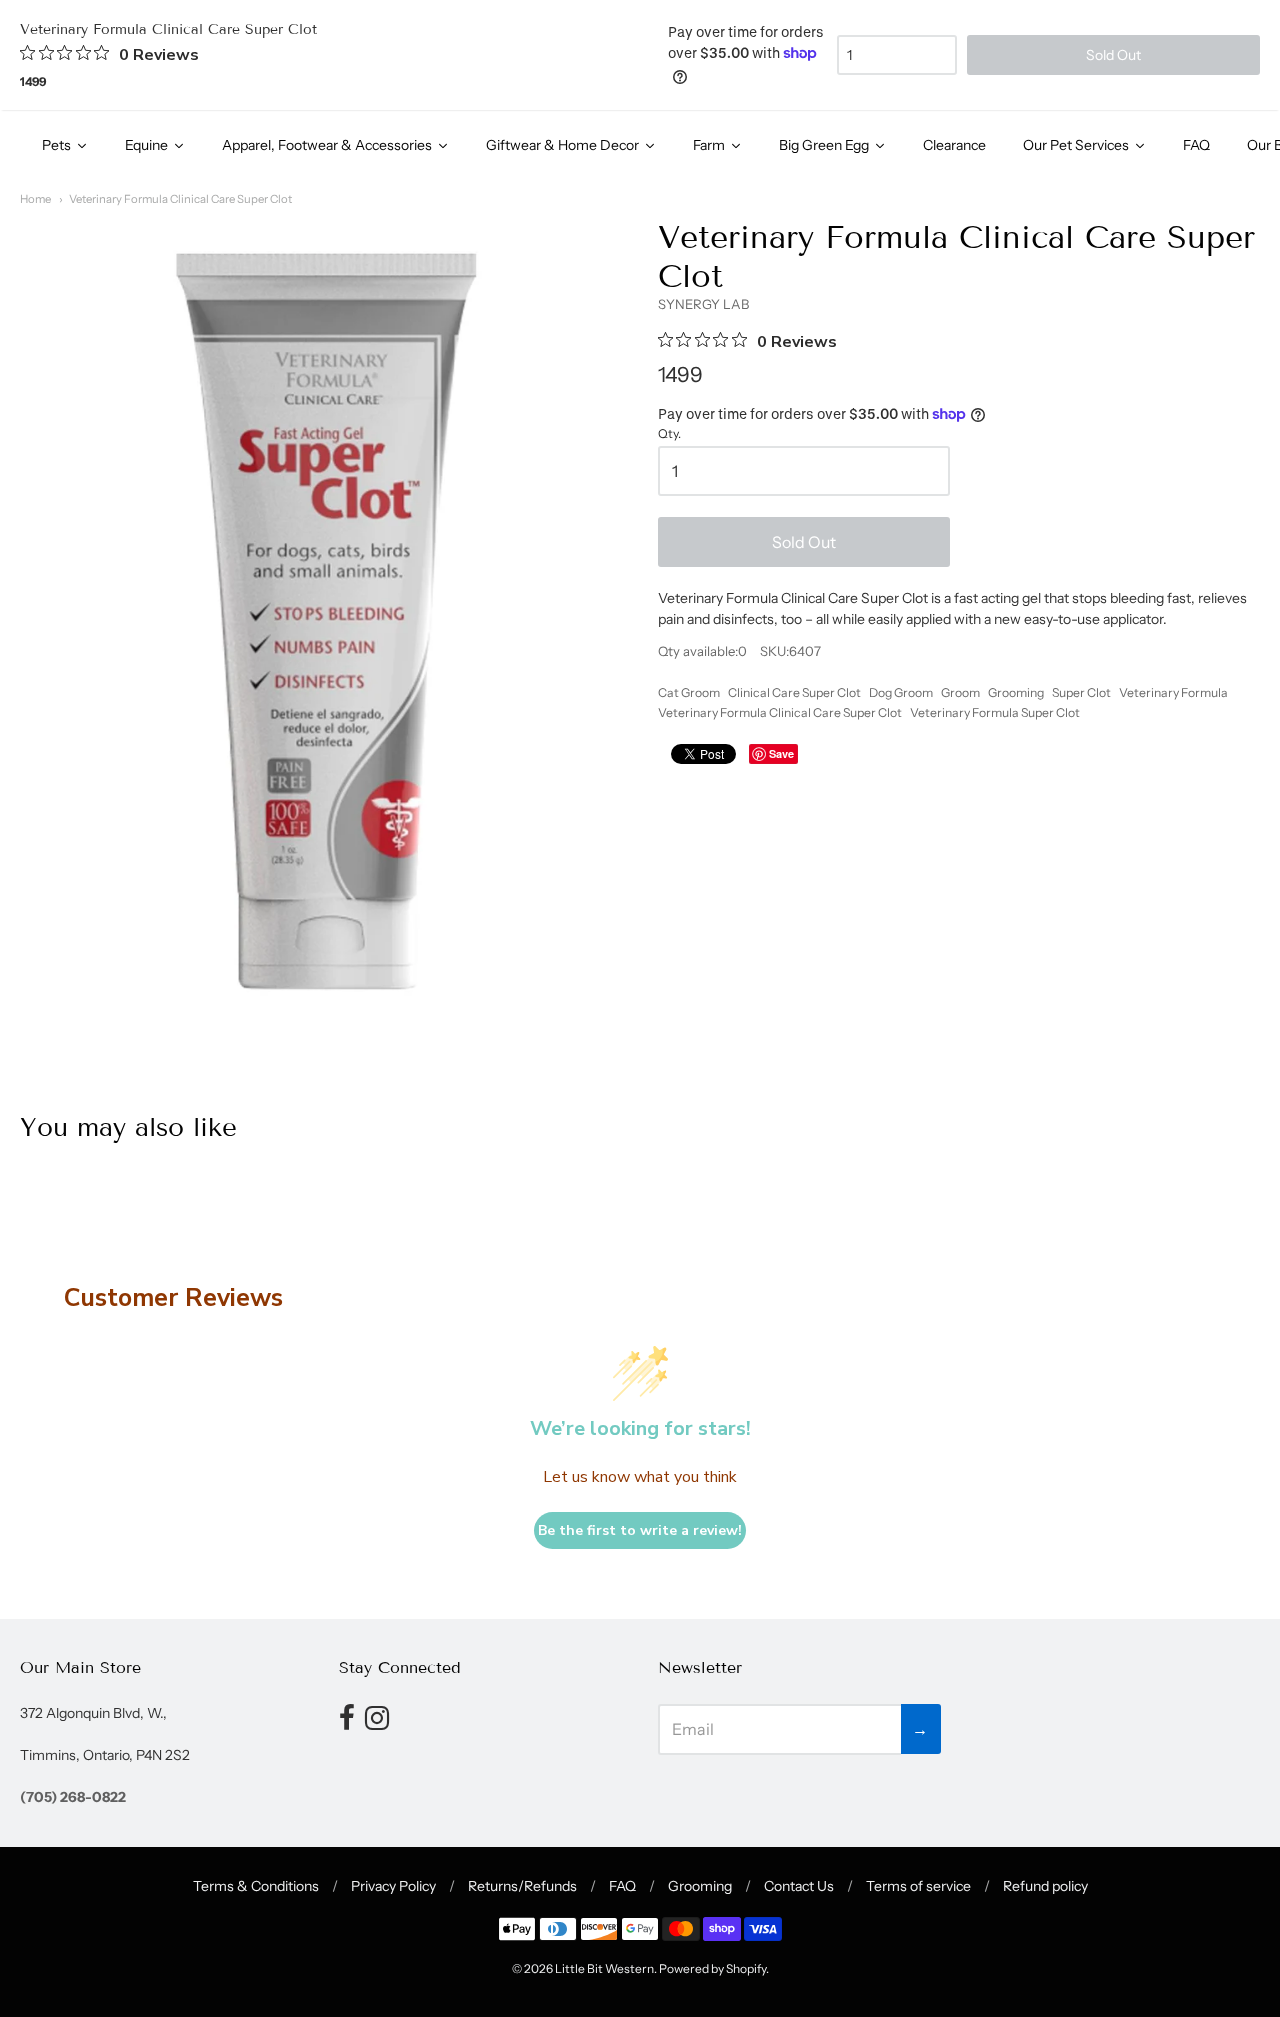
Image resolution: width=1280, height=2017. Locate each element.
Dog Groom (901, 692)
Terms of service (918, 1886)
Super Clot (1081, 692)
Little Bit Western (604, 1968)
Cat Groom (689, 692)
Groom (960, 692)
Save (781, 753)
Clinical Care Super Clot (794, 692)
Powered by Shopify (712, 1968)
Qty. (669, 434)
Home (35, 199)
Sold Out (804, 542)
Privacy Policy (393, 1886)
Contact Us (799, 1886)
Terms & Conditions (256, 1886)
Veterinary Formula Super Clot (995, 712)
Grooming (1016, 692)
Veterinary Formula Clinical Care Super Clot (180, 199)
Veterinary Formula (1173, 692)
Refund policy (1045, 1886)
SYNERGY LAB (703, 304)
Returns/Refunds (522, 1886)
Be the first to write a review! (640, 1530)
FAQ (622, 1886)
